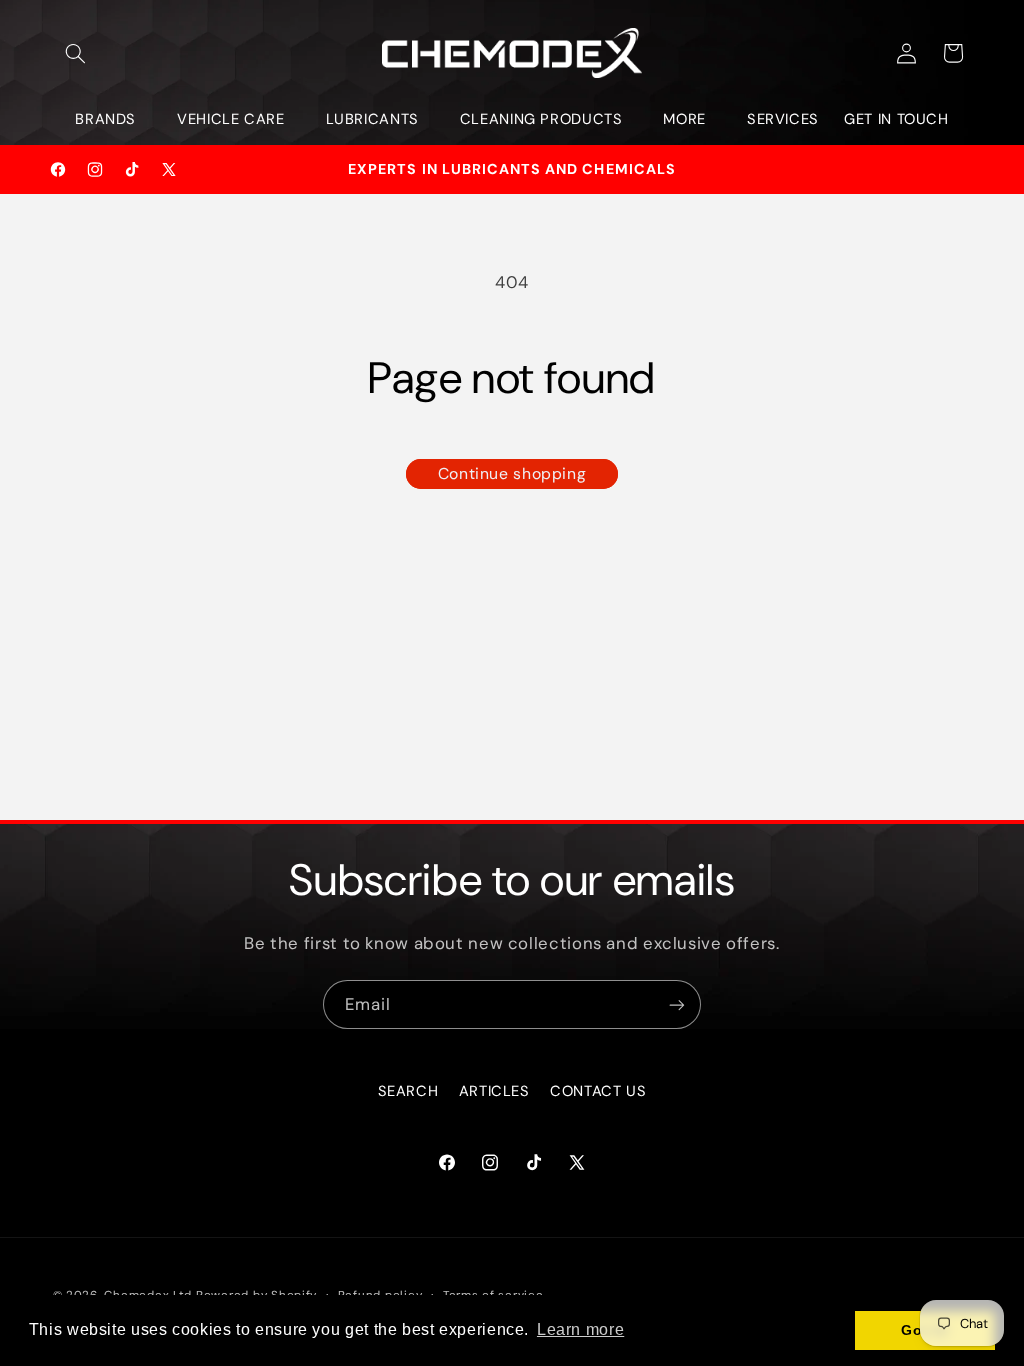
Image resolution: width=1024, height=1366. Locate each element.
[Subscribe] (677, 1004)
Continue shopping (512, 473)
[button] (76, 53)
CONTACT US (598, 1091)
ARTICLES (494, 1091)
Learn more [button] (580, 1329)
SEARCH (408, 1091)
